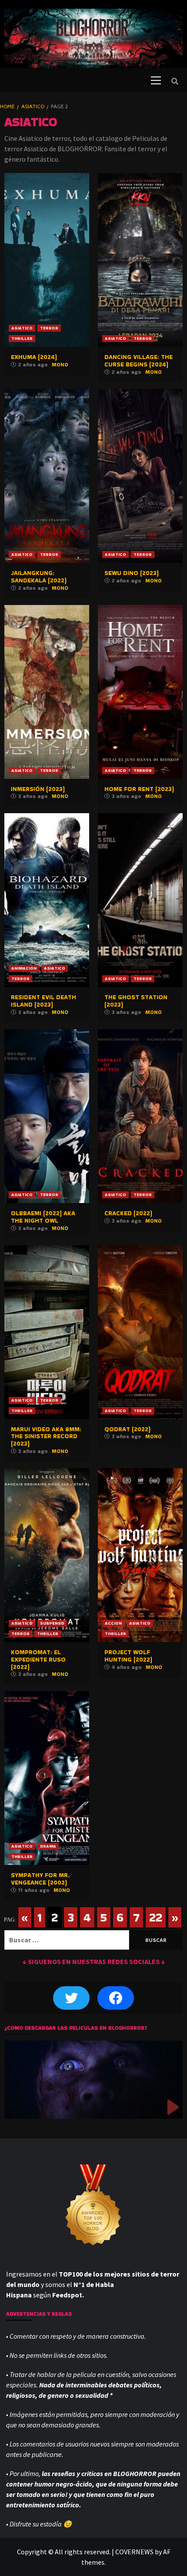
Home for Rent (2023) (139, 789)
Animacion (24, 968)
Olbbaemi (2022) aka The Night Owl (43, 1217)
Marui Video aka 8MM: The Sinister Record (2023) (46, 1436)
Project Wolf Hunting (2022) (128, 1656)
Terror (49, 328)
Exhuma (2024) (34, 357)
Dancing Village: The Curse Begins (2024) (139, 361)
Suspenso (52, 1623)
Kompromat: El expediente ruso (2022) (38, 1659)
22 (156, 1917)
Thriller (22, 338)
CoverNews (134, 2552)
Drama (48, 1846)
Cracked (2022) (128, 1213)
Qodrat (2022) (127, 1429)
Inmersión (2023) (38, 789)
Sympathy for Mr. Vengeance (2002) (40, 1879)
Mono (60, 364)
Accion (113, 1623)
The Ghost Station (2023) (136, 1001)
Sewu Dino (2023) (132, 573)
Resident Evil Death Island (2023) (43, 1001)
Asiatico (22, 328)
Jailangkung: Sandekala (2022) (39, 577)
